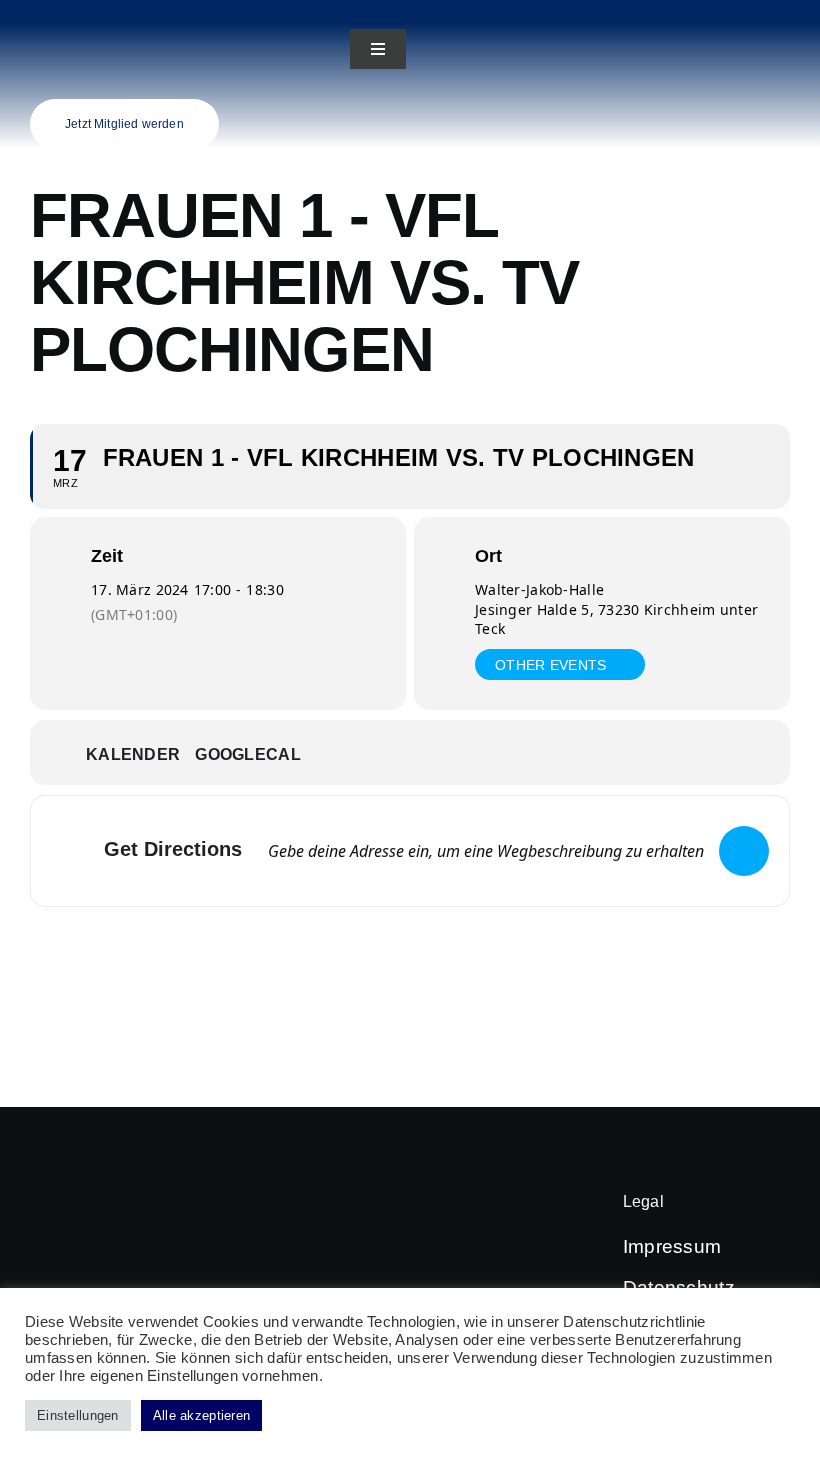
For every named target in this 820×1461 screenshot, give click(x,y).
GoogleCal (248, 754)
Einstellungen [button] (78, 1415)
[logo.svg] (69, 11)
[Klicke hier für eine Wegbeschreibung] (744, 851)
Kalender (133, 754)
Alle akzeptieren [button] (202, 1415)
